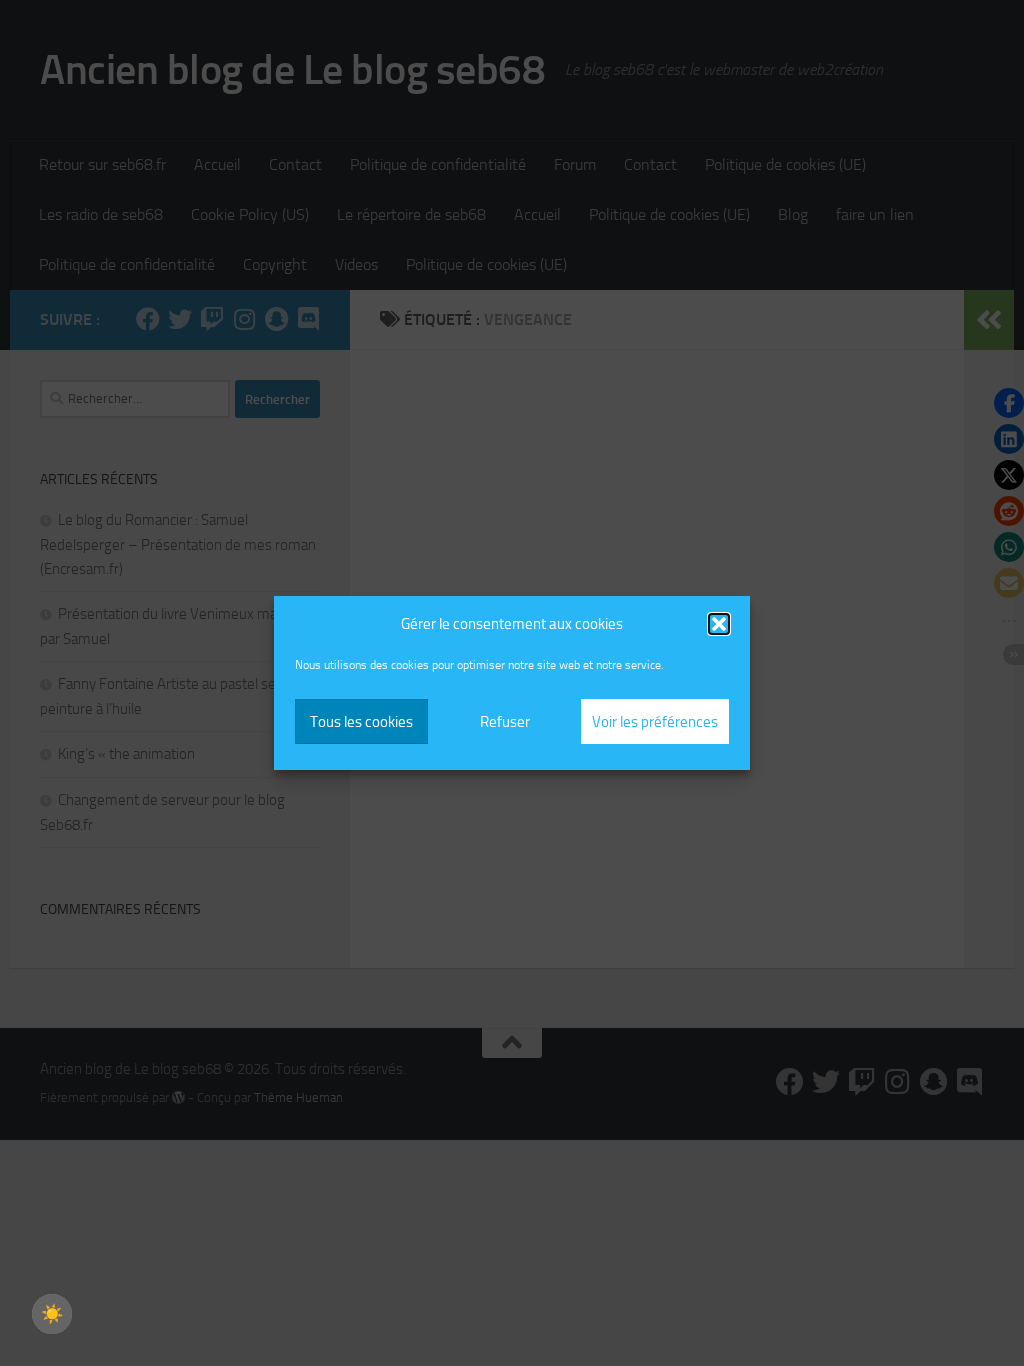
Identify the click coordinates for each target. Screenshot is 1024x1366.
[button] (719, 624)
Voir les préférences (655, 722)
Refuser (505, 722)
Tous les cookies (361, 722)
